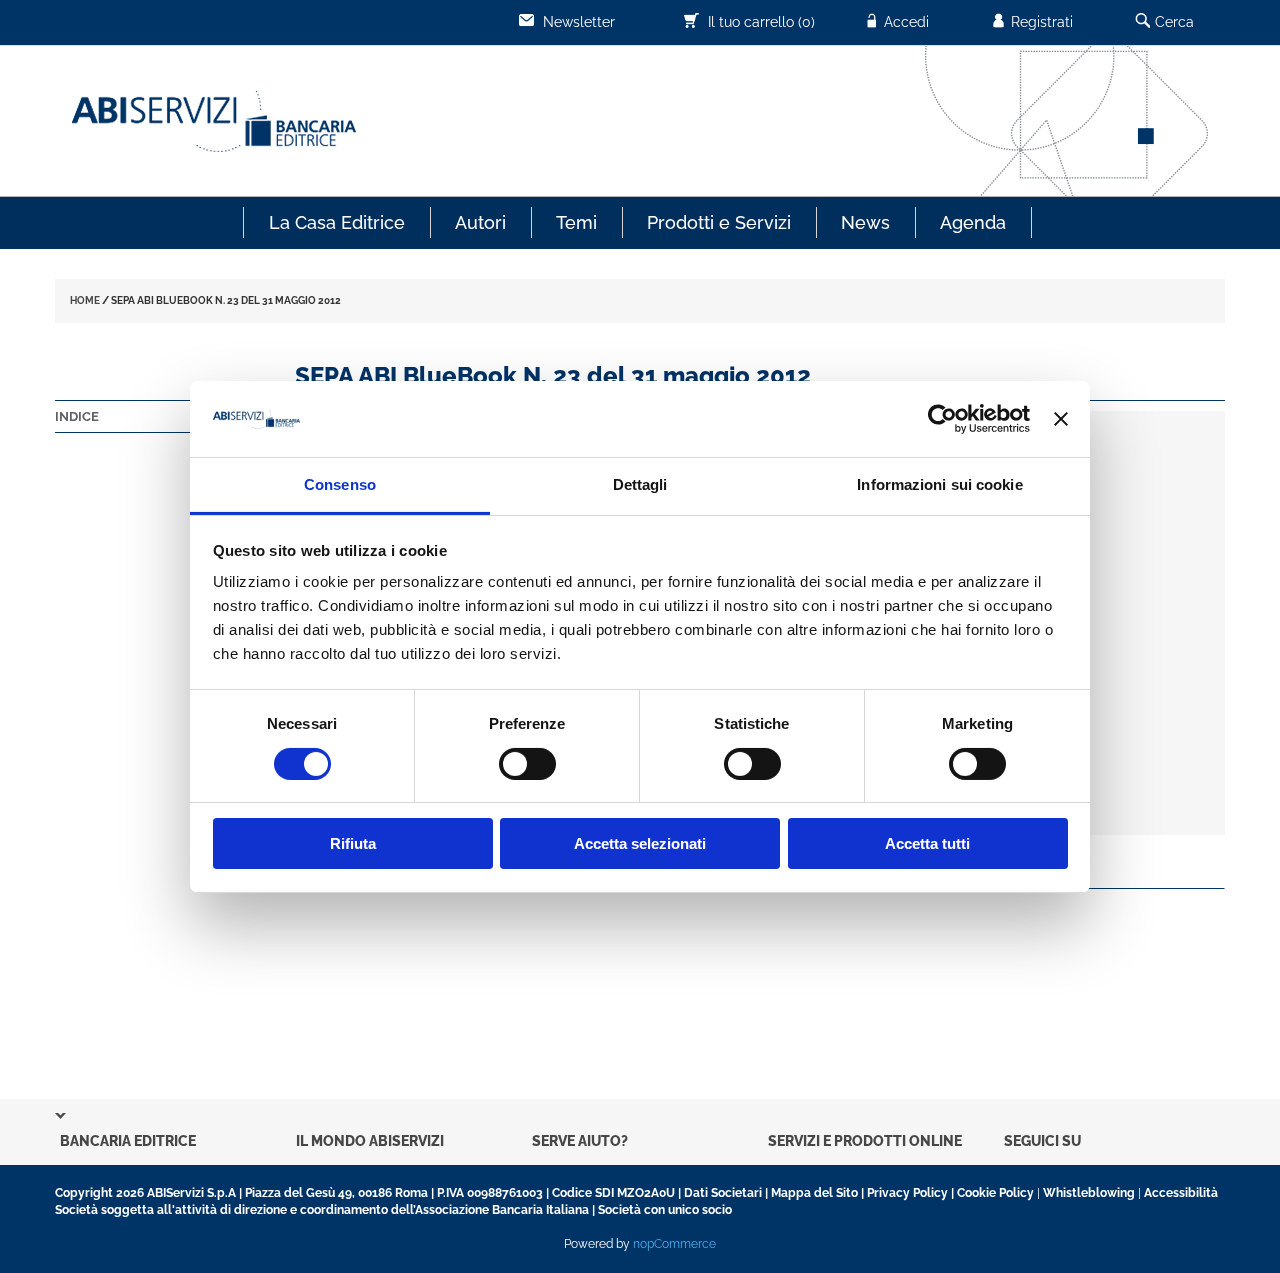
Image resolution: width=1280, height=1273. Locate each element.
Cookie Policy (995, 1193)
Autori (480, 222)
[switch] (527, 764)
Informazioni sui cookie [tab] (939, 484)
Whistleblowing (1089, 1193)
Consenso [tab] (340, 484)
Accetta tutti (927, 843)
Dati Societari (723, 1193)
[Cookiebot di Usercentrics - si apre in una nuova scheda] (942, 419)
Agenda (973, 222)
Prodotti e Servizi (719, 222)
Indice (77, 416)
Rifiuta (353, 843)
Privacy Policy (907, 1193)
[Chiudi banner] (1061, 419)
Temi (576, 222)
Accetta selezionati (640, 843)
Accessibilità (1181, 1193)
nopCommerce (674, 1244)
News (865, 222)
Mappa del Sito (814, 1193)
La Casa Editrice (337, 222)
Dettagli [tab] (640, 484)
